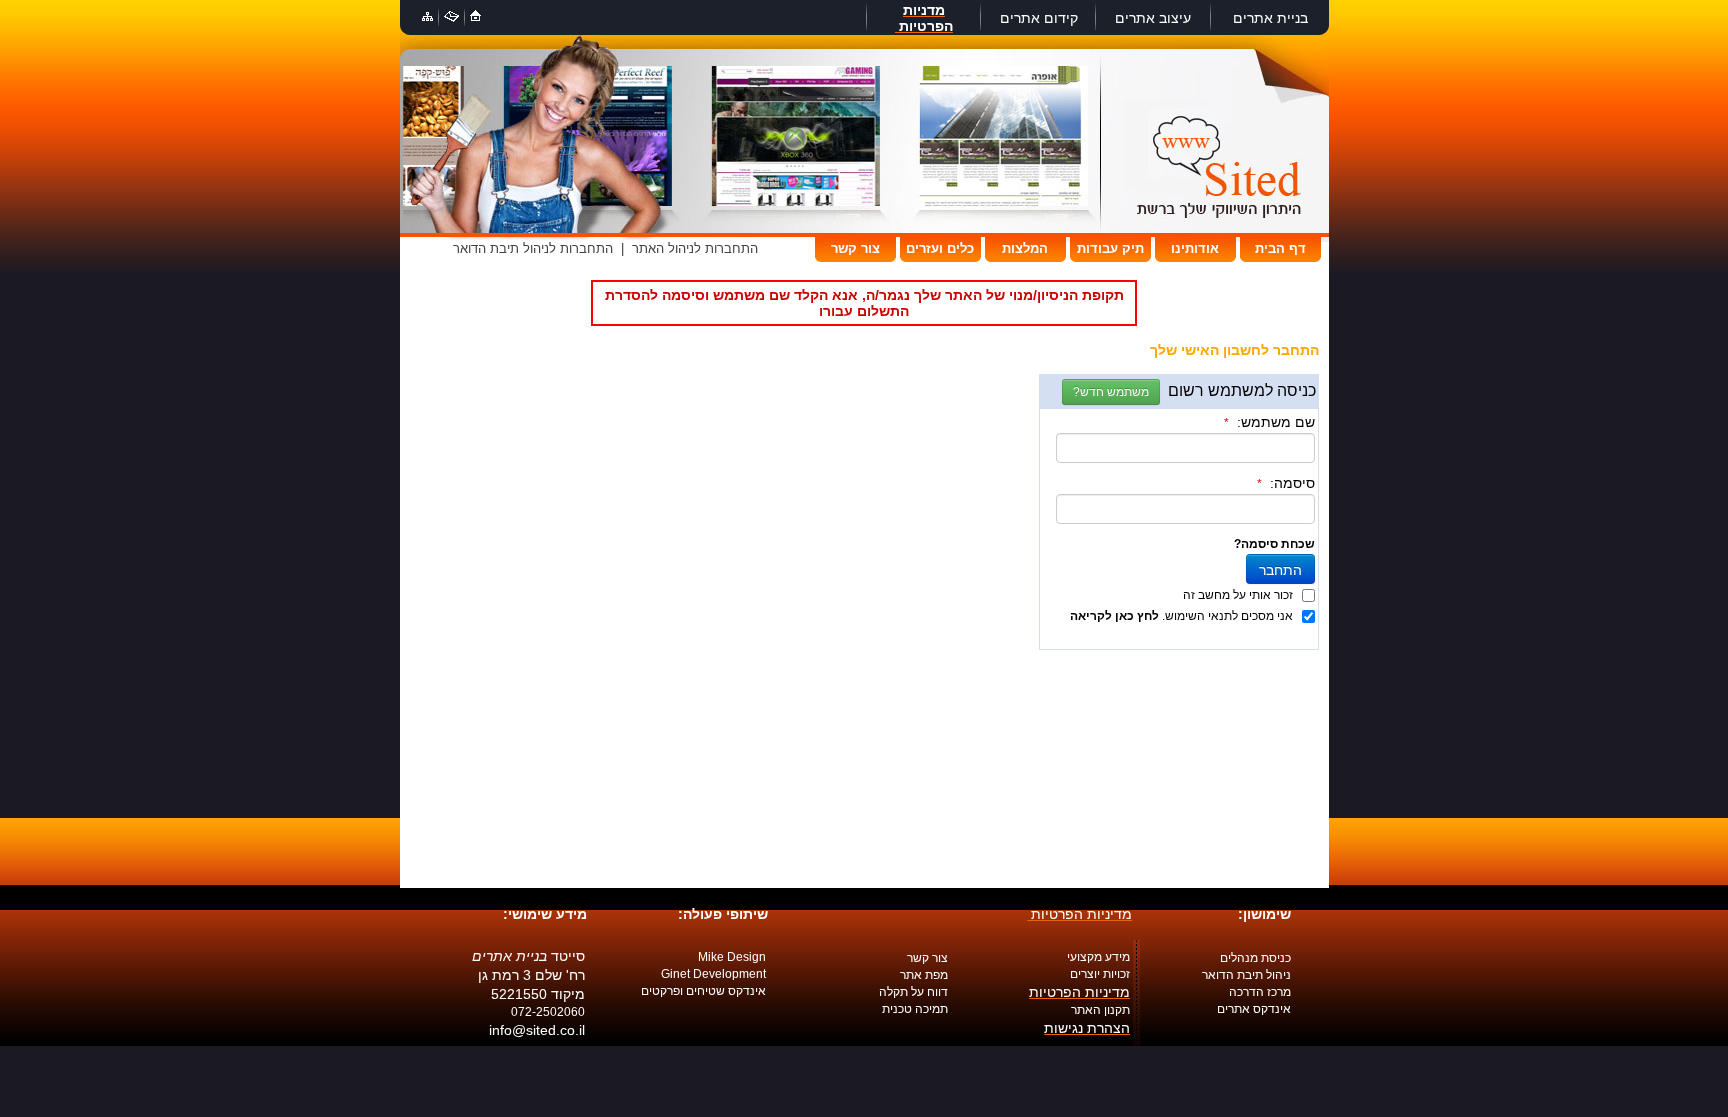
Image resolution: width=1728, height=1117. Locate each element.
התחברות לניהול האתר (695, 248)
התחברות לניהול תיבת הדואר (533, 248)
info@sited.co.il (537, 1030)
